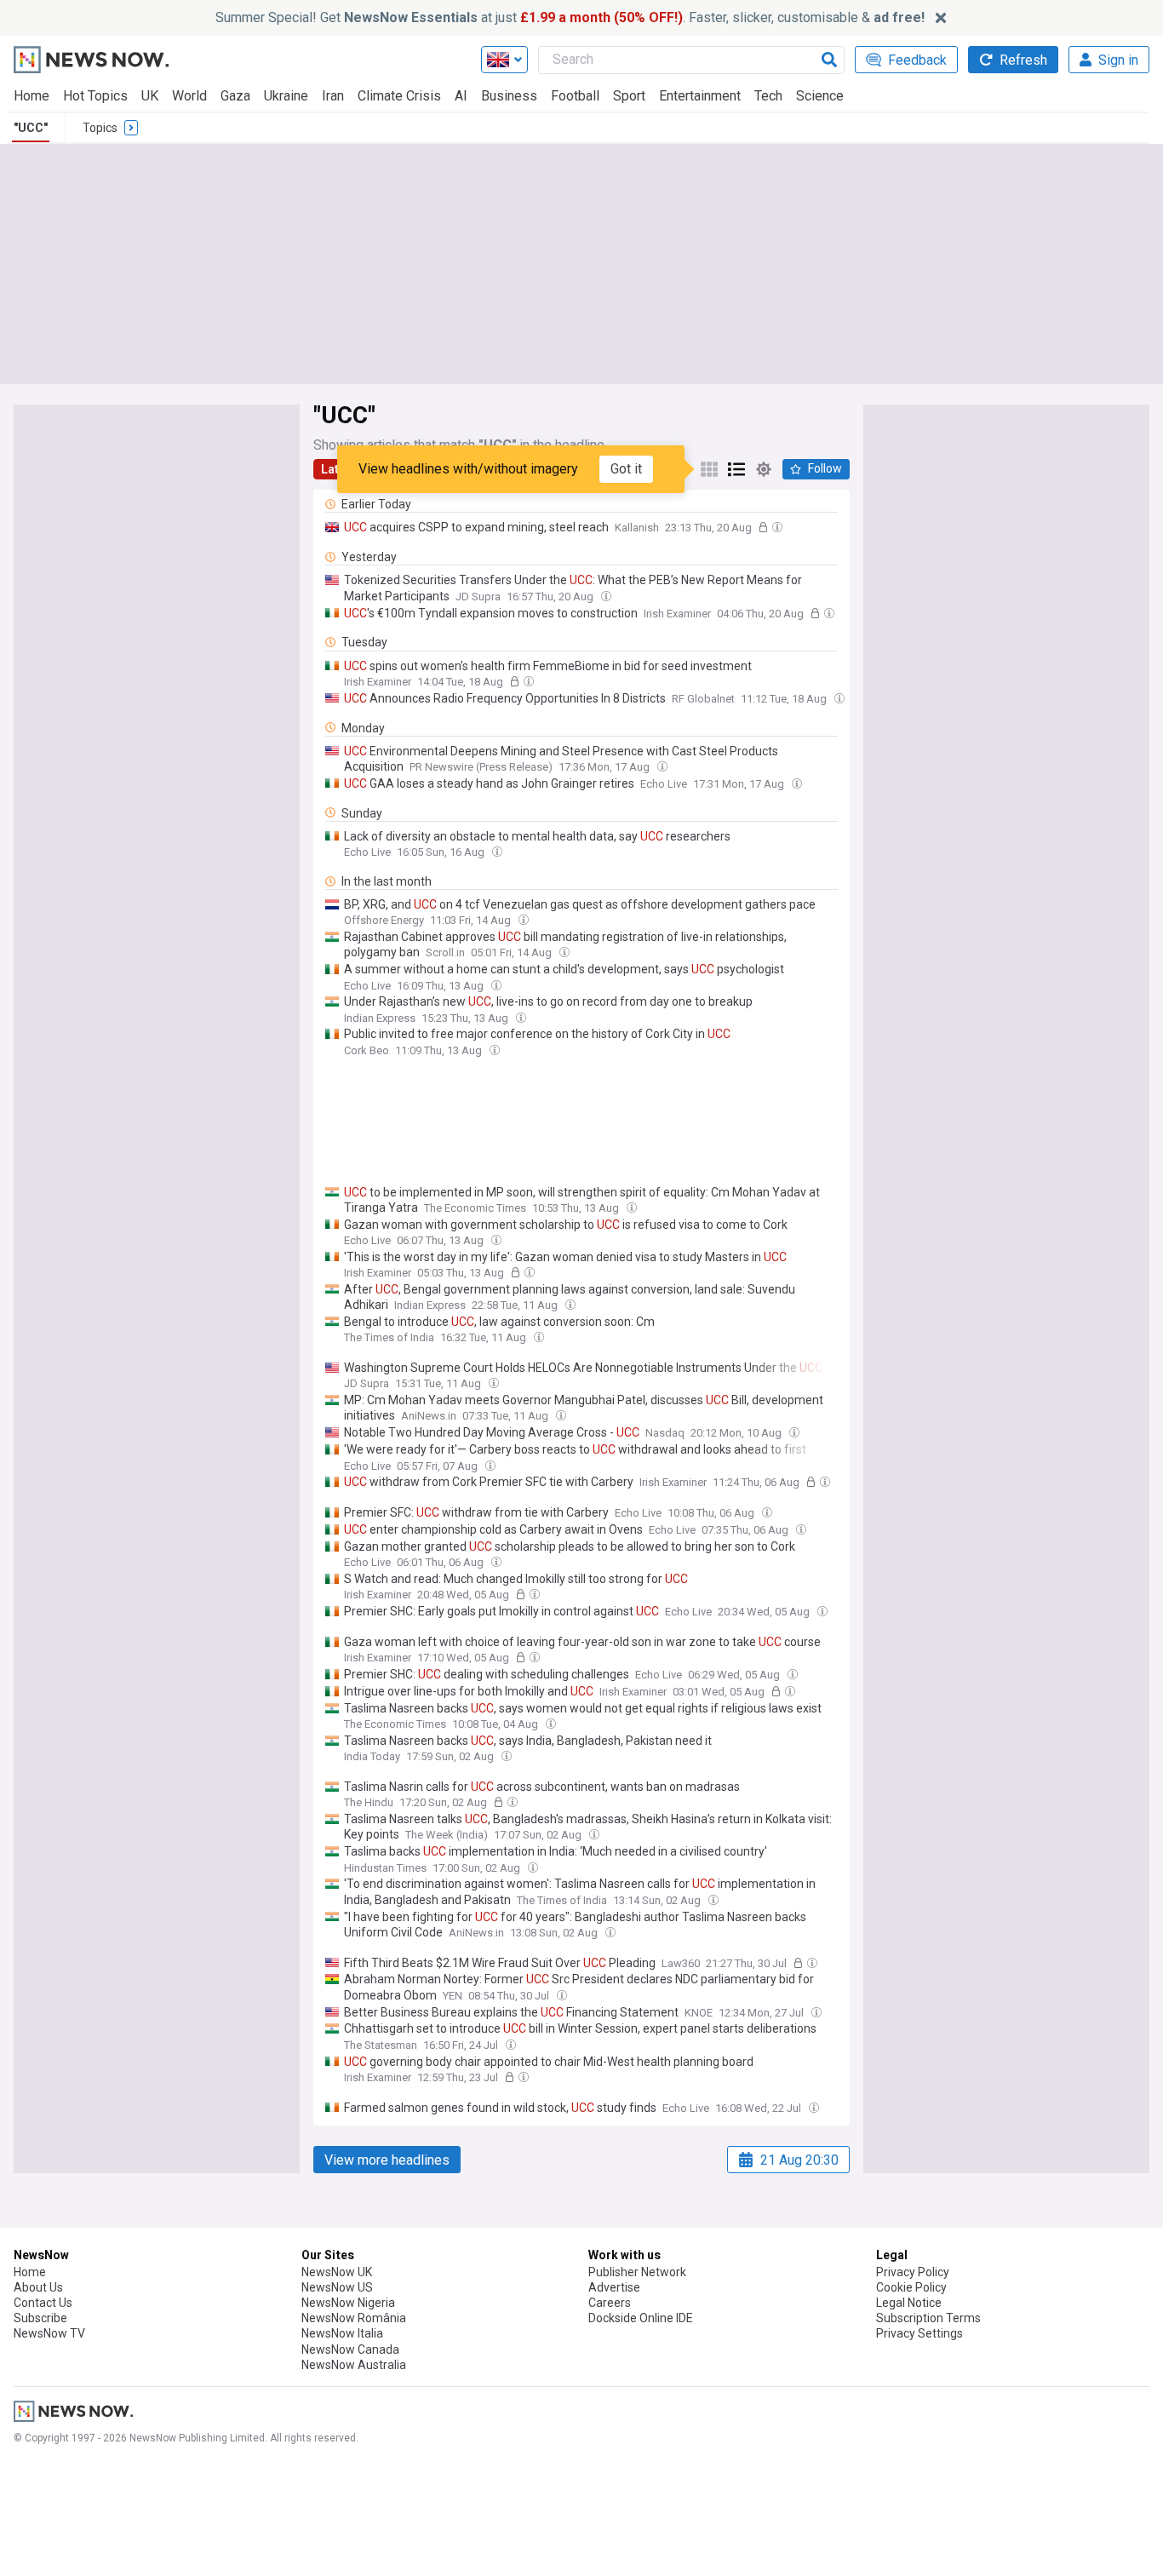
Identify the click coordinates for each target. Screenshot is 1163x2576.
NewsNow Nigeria (348, 2303)
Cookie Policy (911, 2287)
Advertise (614, 2287)
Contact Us (43, 2303)
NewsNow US (337, 2287)
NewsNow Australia (354, 2365)
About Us (38, 2287)
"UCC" (31, 128)
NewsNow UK (337, 2272)
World (189, 96)
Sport (629, 96)
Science (820, 96)
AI (461, 96)
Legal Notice (909, 2303)
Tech (768, 96)
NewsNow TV (49, 2333)
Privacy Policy (913, 2272)
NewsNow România (354, 2318)
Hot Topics (95, 96)
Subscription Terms (928, 2318)
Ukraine (286, 96)
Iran (333, 96)
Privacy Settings (920, 2333)
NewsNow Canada (350, 2349)
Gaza (235, 96)
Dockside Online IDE (641, 2318)
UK (150, 96)
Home (32, 96)
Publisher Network (637, 2272)
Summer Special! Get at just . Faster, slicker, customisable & (570, 17)
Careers (610, 2303)
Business (509, 96)
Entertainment (700, 96)
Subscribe (40, 2318)
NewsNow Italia (342, 2333)
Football (575, 96)
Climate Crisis (399, 96)
